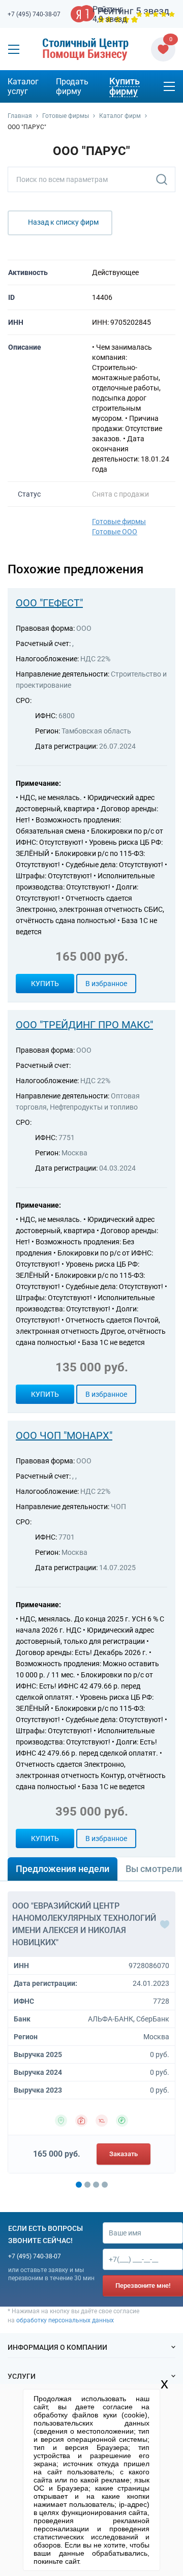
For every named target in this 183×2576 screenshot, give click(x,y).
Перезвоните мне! (143, 2286)
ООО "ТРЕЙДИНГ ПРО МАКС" (84, 1025)
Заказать (124, 2154)
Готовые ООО (115, 532)
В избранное (106, 984)
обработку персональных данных (65, 2320)
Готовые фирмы (119, 522)
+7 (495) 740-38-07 (34, 14)
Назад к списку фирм (63, 222)
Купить (45, 984)
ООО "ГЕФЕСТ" (49, 603)
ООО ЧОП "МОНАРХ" (64, 1435)
